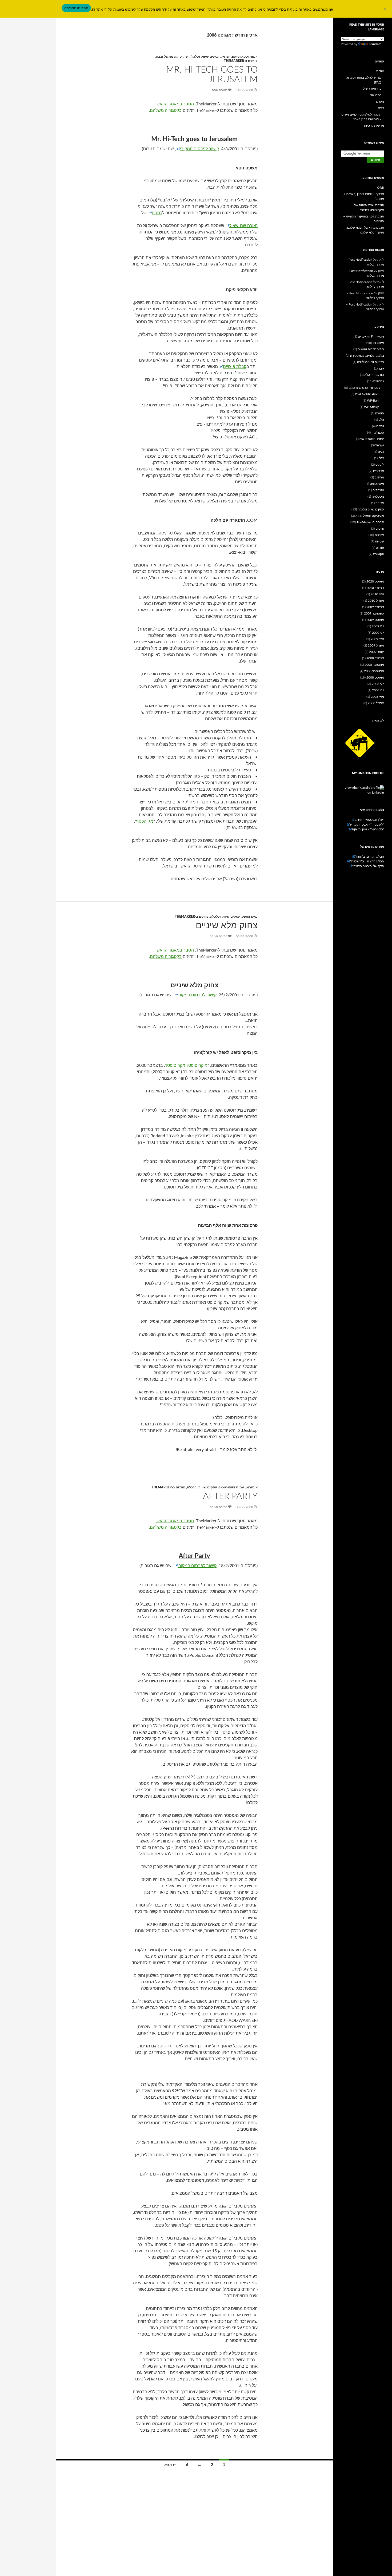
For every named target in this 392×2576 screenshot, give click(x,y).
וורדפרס (379, 381)
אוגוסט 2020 (375, 581)
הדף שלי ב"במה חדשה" (368, 866)
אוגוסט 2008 (375, 677)
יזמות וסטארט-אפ (245, 57)
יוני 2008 (378, 690)
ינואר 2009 (377, 652)
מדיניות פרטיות (374, 126)
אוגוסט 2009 (375, 620)
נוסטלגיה (378, 497)
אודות (380, 71)
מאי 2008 (377, 697)
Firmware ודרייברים (371, 336)
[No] (385, 9)
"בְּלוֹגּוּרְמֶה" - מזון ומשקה (368, 829)
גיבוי (381, 368)
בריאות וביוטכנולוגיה (371, 362)
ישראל (226, 57)
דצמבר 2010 (375, 588)
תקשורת (379, 554)
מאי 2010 (377, 594)
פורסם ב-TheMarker (241, 61)
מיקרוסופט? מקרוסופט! (187, 1065)
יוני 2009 (378, 633)
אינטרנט (252, 1487)
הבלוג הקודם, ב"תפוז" (370, 857)
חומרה (380, 413)
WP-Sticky (371, 407)
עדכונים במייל (372, 89)
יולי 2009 (378, 626)
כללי (381, 458)
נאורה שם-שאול (243, 226)
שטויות (379, 541)
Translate (375, 44)
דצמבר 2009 (375, 607)
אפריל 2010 (376, 601)
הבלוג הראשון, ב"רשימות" (367, 861)
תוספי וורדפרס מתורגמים (365, 388)
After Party (230, 1496)
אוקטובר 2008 (374, 665)
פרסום (380, 529)
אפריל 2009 (376, 645)
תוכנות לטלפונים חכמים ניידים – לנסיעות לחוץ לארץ (361, 117)
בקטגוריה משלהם (166, 110)
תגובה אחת (219, 90)
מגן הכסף (145, 821)
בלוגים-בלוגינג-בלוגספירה (367, 356)
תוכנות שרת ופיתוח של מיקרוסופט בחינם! (369, 208)
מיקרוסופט (250, 917)
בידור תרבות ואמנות (371, 349)
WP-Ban (373, 401)
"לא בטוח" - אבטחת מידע (367, 825)
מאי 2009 (377, 639)
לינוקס (380, 465)
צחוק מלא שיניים (227, 926)
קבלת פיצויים (235, 367)
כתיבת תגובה (218, 936)
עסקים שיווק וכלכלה (204, 57)
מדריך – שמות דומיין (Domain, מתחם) (364, 196)
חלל (381, 420)
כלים (381, 108)
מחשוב (379, 477)
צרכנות (379, 535)
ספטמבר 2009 (374, 613)
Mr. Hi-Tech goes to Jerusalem (212, 75)
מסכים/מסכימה (76, 8)
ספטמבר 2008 (374, 671)
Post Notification (367, 394)
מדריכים (379, 471)
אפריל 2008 (376, 703)
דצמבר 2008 (375, 658)
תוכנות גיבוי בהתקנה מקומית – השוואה (364, 219)
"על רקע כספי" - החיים (369, 820)
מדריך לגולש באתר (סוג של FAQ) (363, 80)
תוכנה (380, 548)
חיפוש (380, 102)
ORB (381, 188)
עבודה (380, 503)
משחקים (378, 490)
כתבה (157, 213)
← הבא (170, 2465)
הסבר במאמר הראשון (174, 104)
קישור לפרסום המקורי (199, 149)
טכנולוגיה (378, 433)
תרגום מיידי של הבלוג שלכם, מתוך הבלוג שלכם (365, 230)
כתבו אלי (375, 95)
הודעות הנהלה (374, 375)
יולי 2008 (378, 684)
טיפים (380, 426)
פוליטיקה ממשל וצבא (172, 57)
